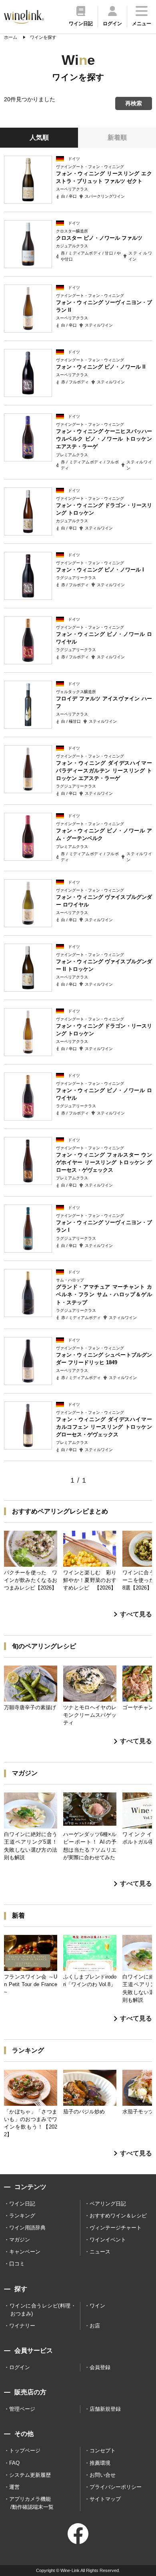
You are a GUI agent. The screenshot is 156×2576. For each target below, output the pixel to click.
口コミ (17, 2264)
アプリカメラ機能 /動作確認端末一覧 (31, 2503)
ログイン (20, 2367)
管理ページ (22, 2409)
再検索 (134, 103)
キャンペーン (25, 2252)
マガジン (20, 2240)
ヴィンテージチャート (116, 2228)
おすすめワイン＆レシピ (118, 2216)
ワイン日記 (22, 2204)
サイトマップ (105, 2499)
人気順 (39, 137)
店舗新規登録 (105, 2409)
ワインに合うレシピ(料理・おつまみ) (43, 2310)
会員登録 (100, 2367)
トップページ (25, 2451)
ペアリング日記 (108, 2204)
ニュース (100, 2252)
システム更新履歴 (30, 2475)
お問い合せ (103, 2475)
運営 (14, 2487)
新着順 (117, 137)
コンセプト (103, 2451)
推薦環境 (100, 2463)
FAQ (14, 2463)
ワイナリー (22, 2326)
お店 (95, 2326)
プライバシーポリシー (116, 2487)
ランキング (22, 2216)
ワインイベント (108, 2240)
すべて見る (136, 1614)
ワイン (97, 2306)
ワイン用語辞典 (27, 2228)
